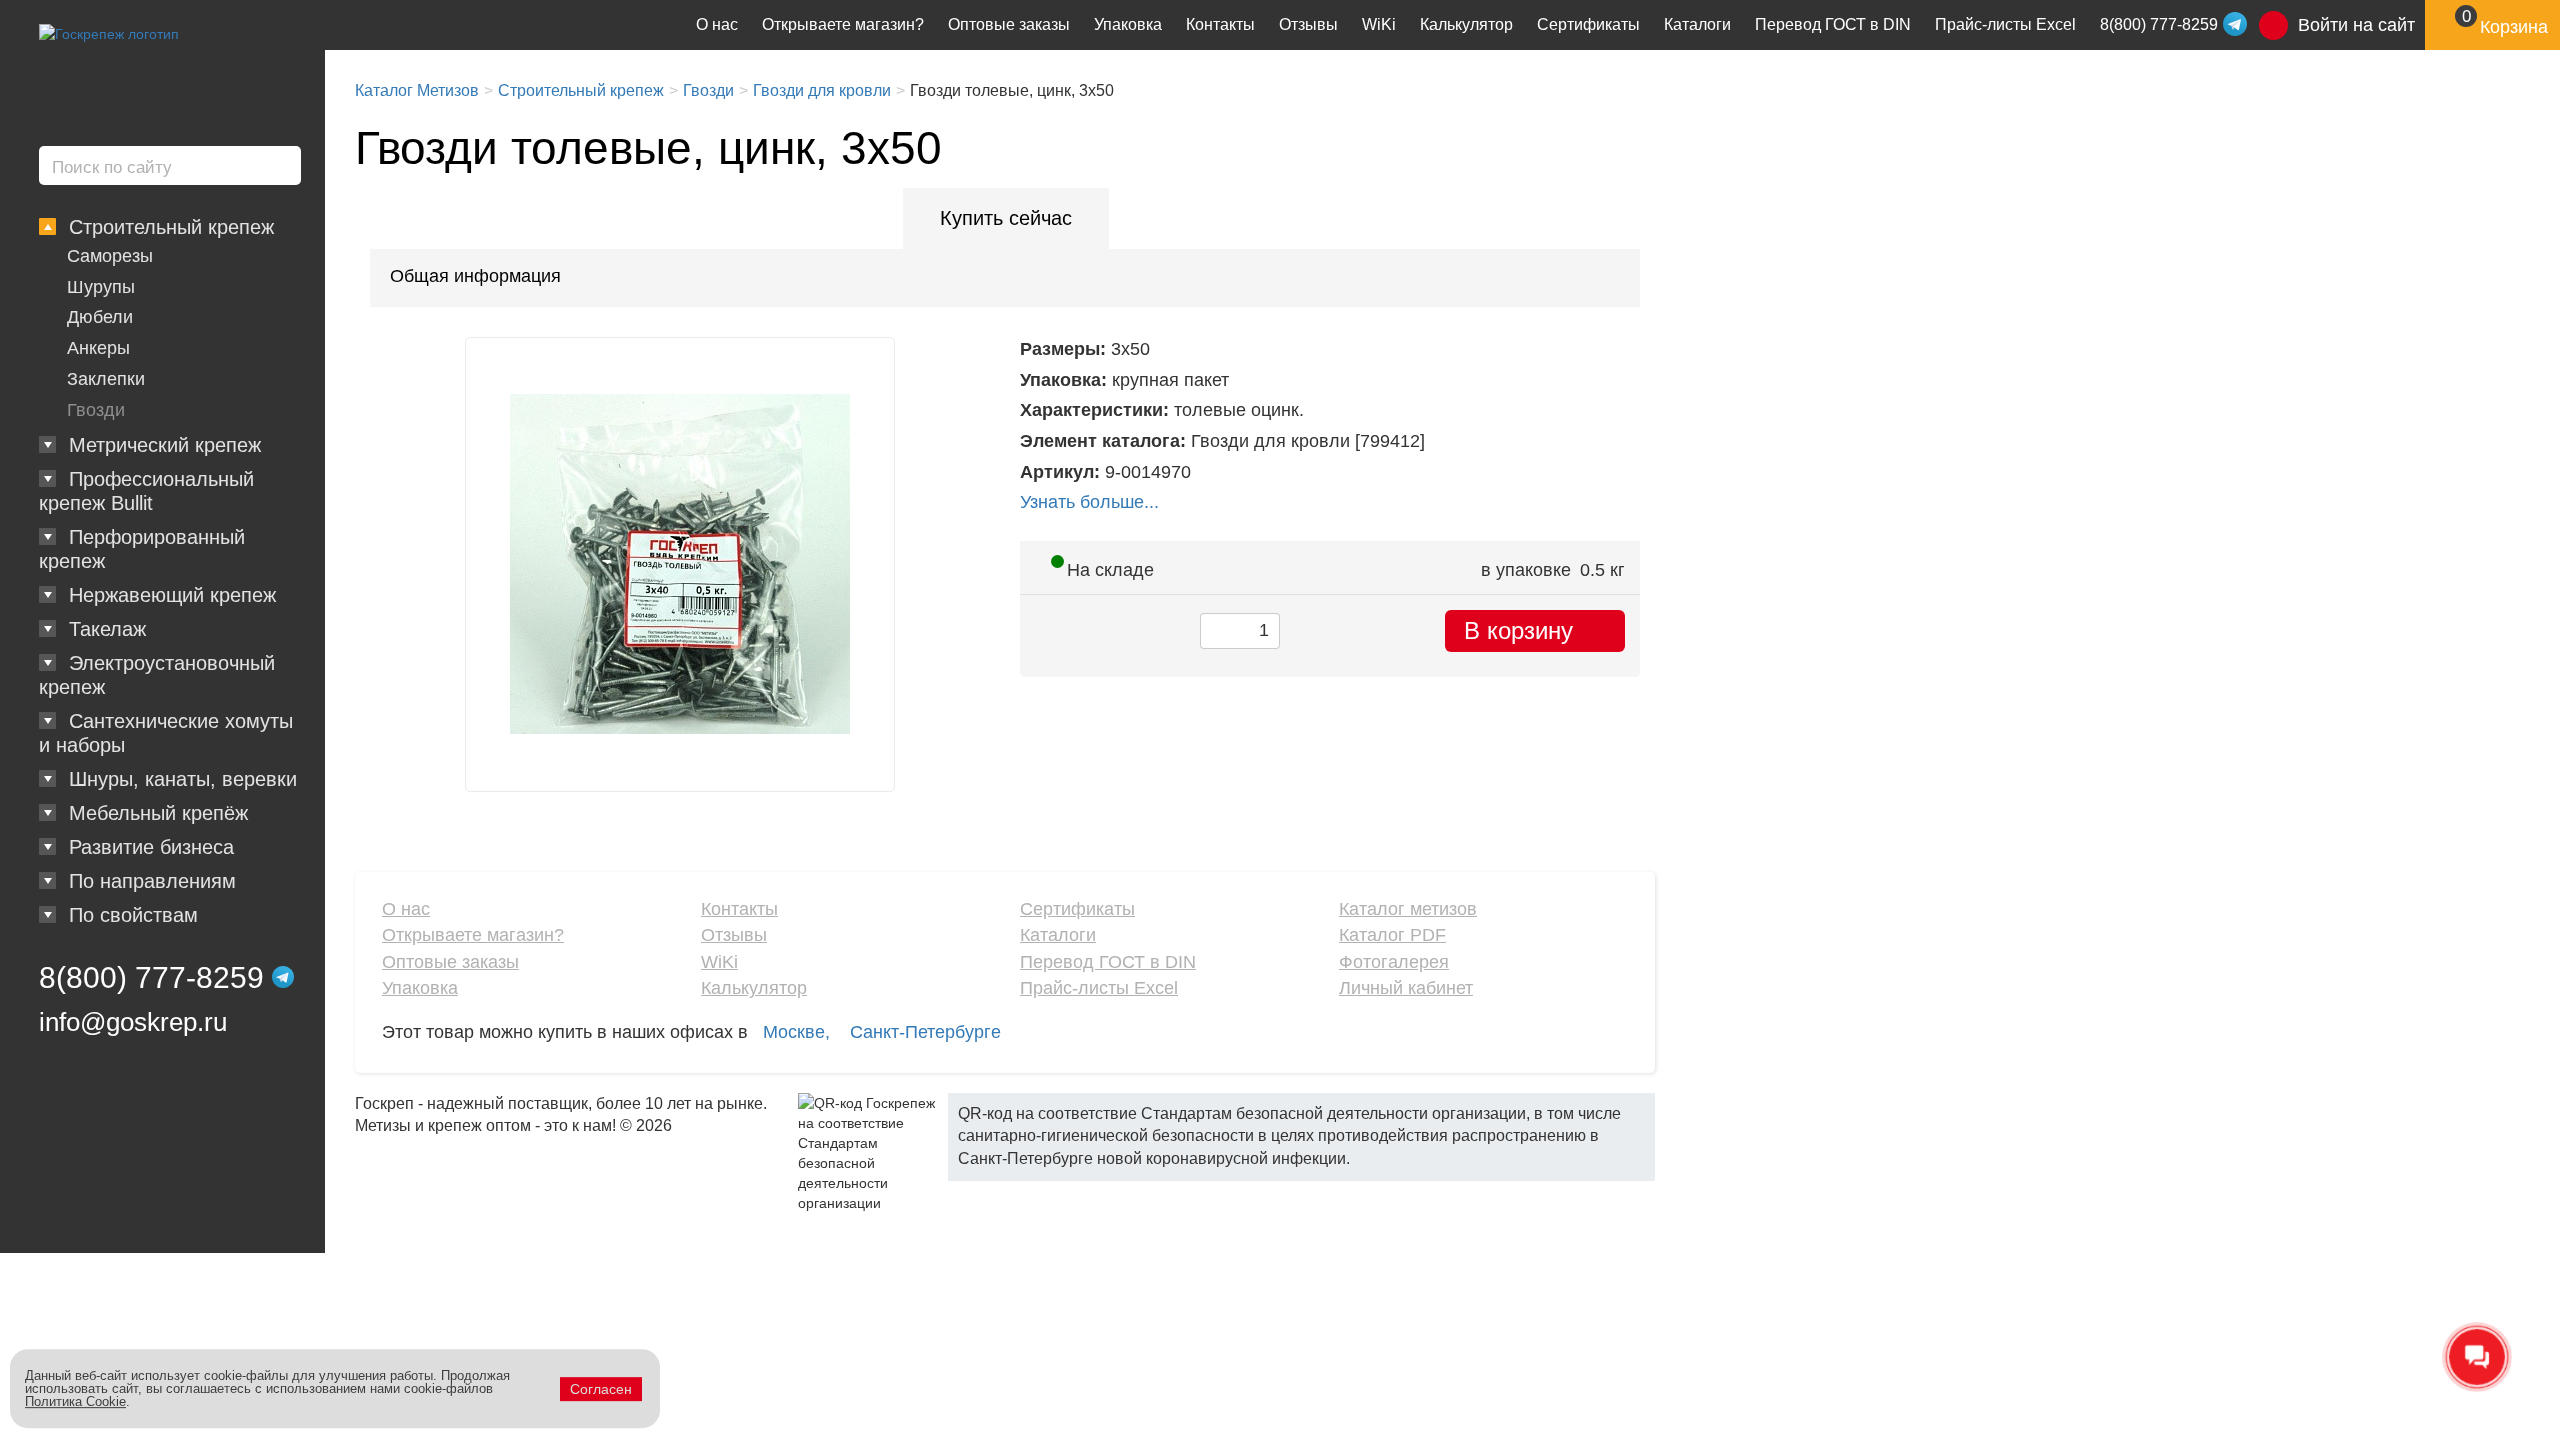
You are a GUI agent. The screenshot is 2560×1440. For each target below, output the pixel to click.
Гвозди (96, 410)
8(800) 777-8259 (151, 977)
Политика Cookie (75, 1401)
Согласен (601, 1389)
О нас (717, 24)
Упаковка (1128, 24)
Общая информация (475, 276)
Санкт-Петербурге (925, 1032)
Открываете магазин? (843, 24)
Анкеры (98, 348)
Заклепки (106, 379)
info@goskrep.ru (133, 1022)
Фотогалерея (1394, 962)
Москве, (796, 1032)
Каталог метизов (1408, 909)
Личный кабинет (1406, 988)
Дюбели (100, 317)
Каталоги (1697, 24)
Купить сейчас (1006, 218)
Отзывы (1308, 24)
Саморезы (110, 256)
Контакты (1220, 24)
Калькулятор (1466, 24)
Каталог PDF (1392, 935)
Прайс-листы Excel (2005, 24)
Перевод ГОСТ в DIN (1833, 24)
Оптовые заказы (1009, 24)
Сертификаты (1588, 24)
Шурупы (101, 287)
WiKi (1379, 24)
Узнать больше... (1089, 502)
